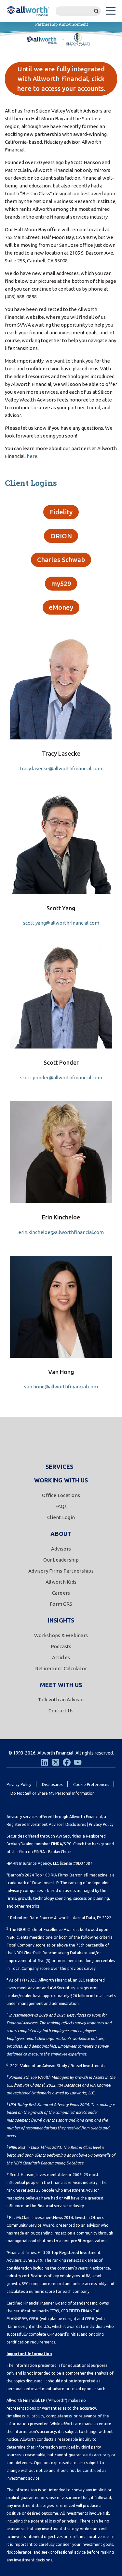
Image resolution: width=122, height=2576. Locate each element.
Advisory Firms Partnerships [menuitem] (61, 1571)
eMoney (61, 607)
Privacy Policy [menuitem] (19, 1785)
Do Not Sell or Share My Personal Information (53, 1793)
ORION (61, 536)
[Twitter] (56, 1762)
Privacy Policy (101, 1824)
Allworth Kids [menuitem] (61, 1582)
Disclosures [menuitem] (52, 1785)
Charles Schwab (61, 560)
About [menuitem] (61, 1534)
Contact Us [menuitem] (61, 1711)
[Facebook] (67, 1762)
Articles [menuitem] (61, 1657)
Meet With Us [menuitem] (61, 1685)
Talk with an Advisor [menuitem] (61, 1700)
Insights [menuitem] (61, 1620)
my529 (61, 584)
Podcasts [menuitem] (61, 1646)
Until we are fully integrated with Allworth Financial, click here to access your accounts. (61, 79)
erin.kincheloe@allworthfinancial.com (61, 1232)
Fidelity (61, 512)
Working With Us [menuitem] (61, 1480)
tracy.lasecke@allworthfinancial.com (61, 768)
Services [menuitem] (60, 1467)
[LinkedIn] (45, 1762)
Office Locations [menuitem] (61, 1495)
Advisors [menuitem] (61, 1549)
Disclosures (76, 1824)
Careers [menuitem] (61, 1593)
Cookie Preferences (91, 1785)
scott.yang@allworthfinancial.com (61, 923)
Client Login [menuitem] (61, 1517)
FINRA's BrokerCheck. (53, 1852)
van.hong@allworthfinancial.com (61, 1387)
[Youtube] (78, 1762)
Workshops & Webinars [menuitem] (61, 1635)
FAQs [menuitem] (61, 1506)
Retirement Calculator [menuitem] (61, 1668)
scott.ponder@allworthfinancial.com (61, 1078)
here (32, 456)
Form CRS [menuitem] (61, 1604)
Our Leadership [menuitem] (61, 1560)
